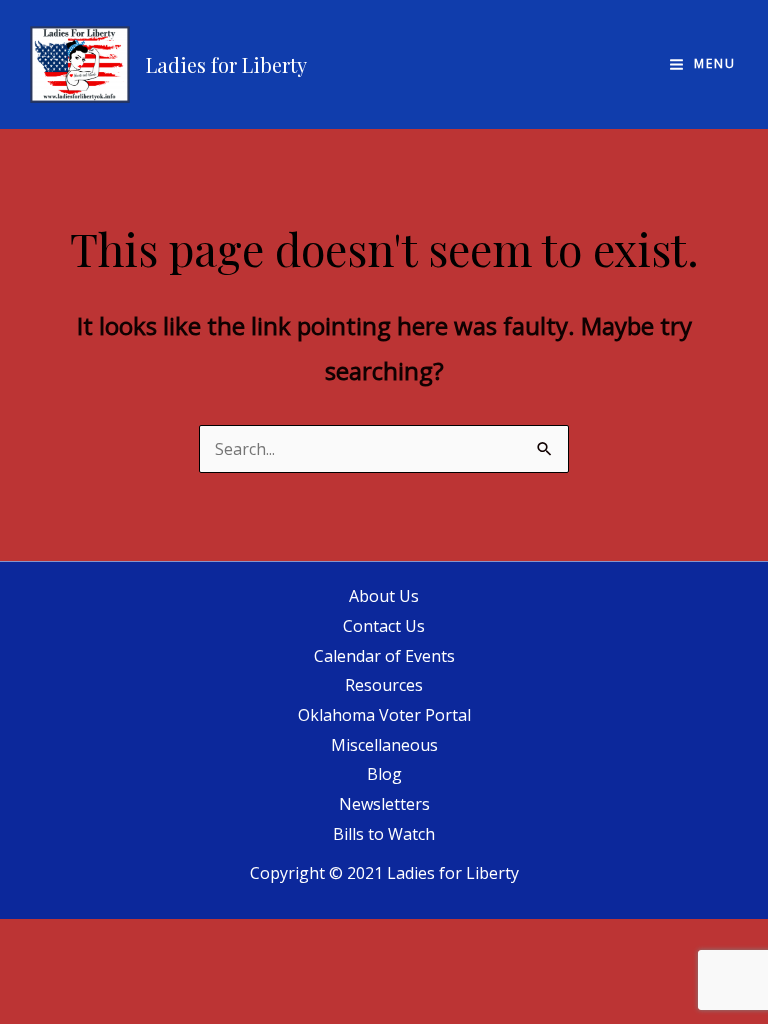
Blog (384, 774)
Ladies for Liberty (226, 64)
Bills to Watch (384, 834)
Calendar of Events (384, 656)
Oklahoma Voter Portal (384, 715)
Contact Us (384, 626)
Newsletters (384, 804)
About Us (384, 596)
